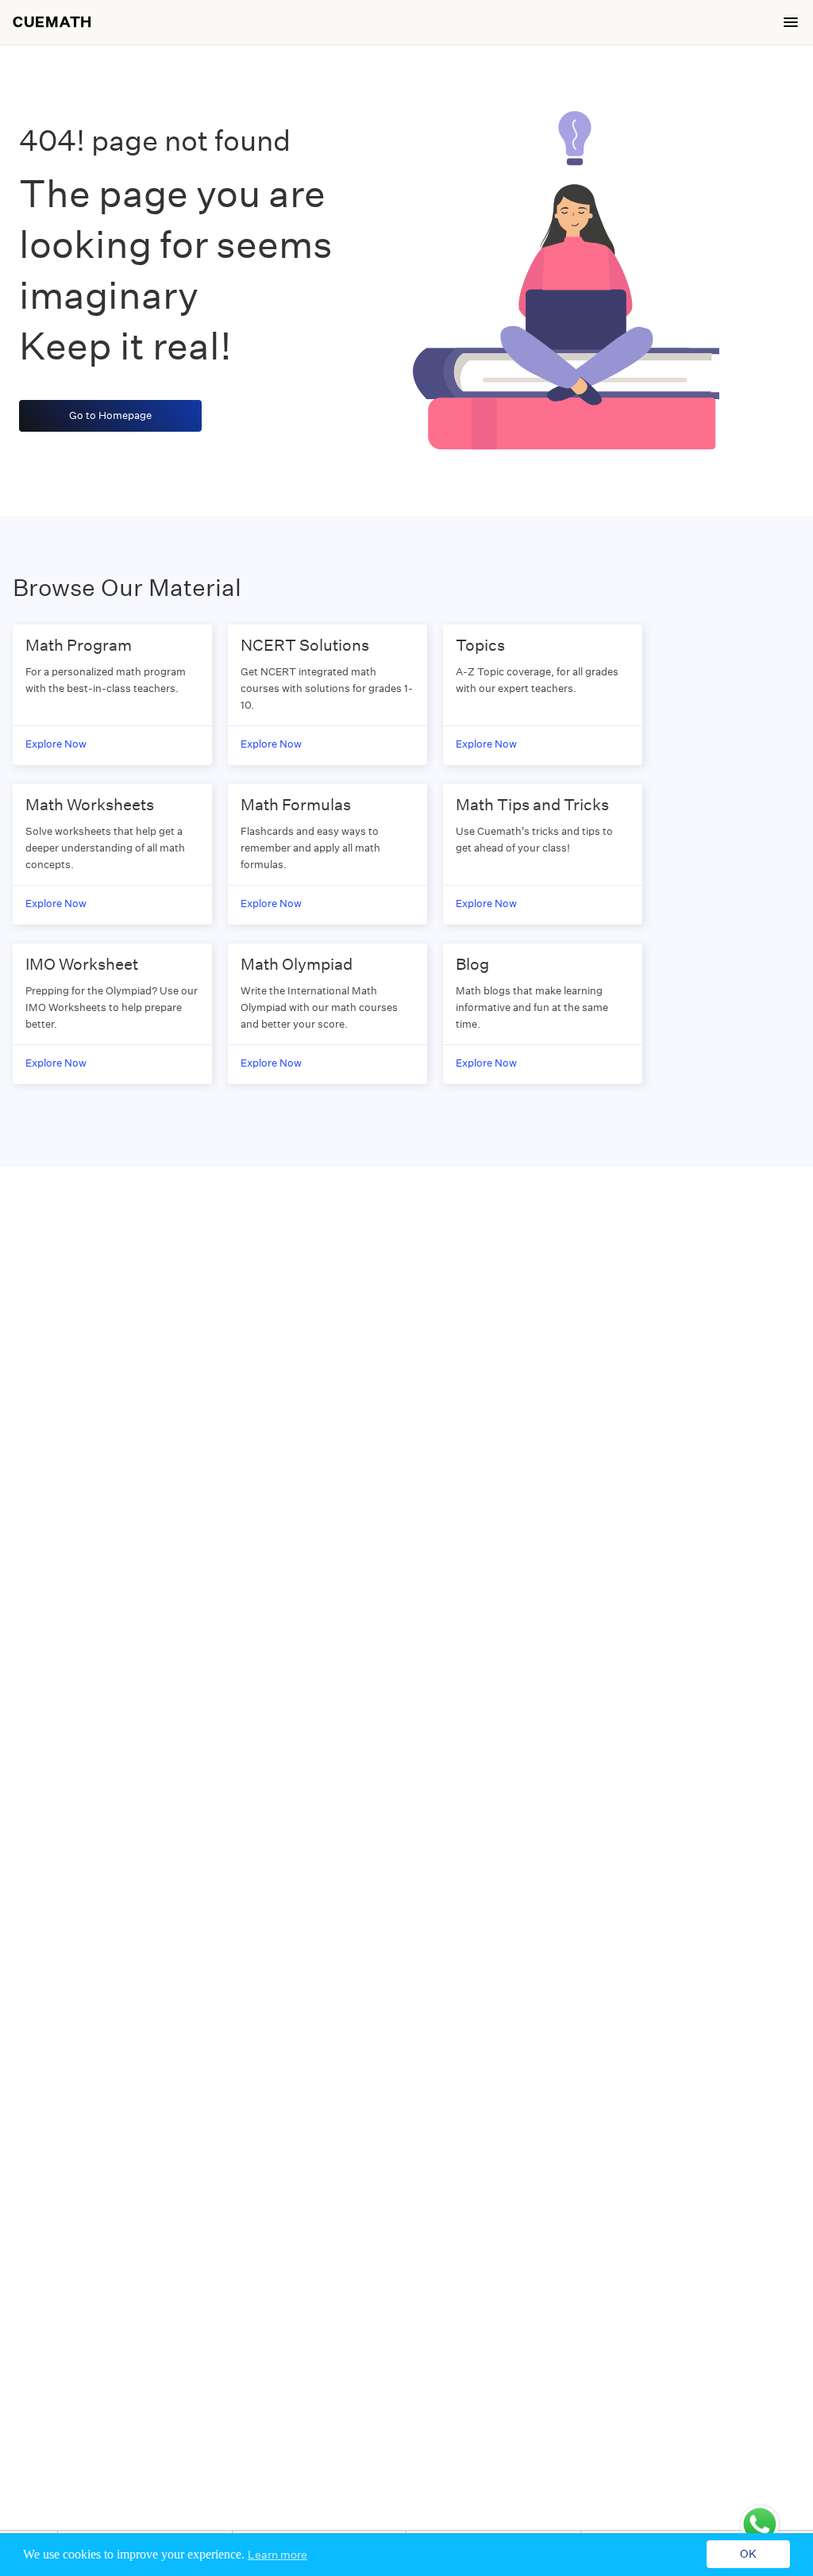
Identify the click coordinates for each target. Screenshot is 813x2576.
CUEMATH (52, 22)
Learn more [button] (277, 2555)
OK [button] (748, 2555)
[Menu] (791, 22)
